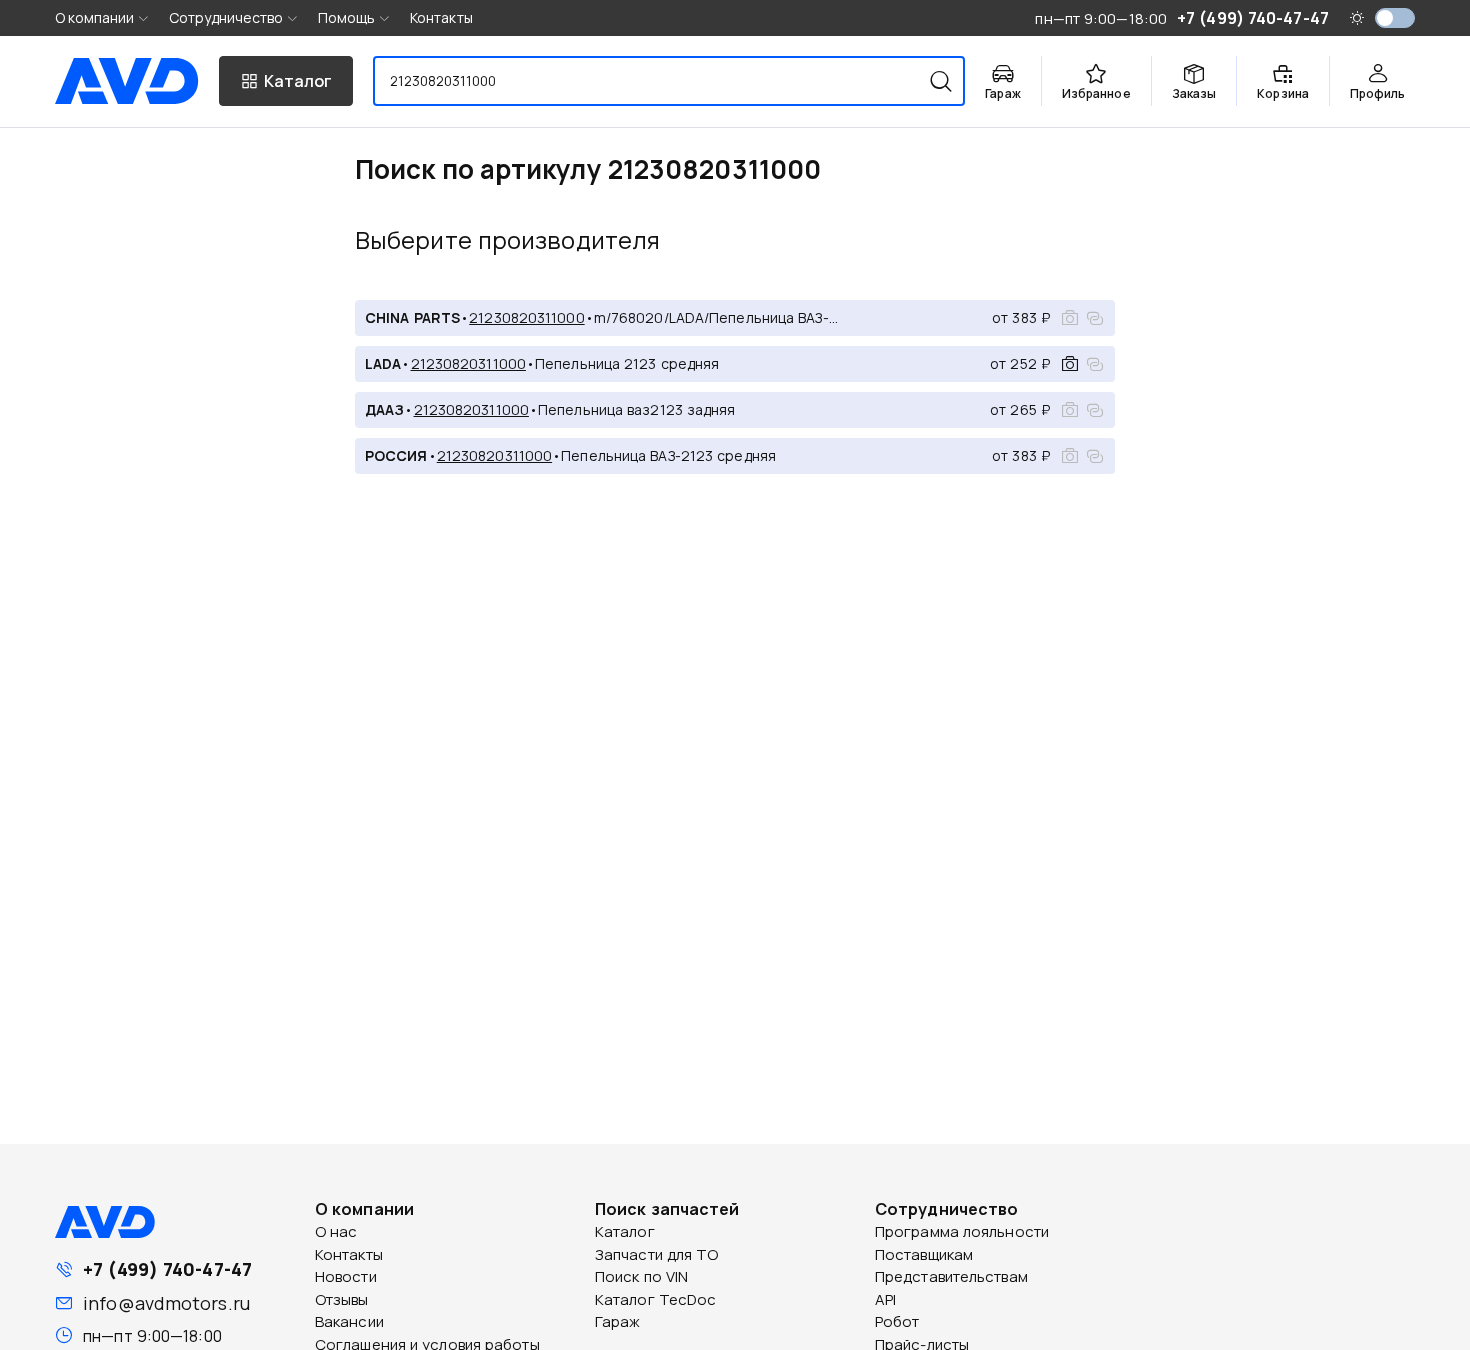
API (885, 1299)
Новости (346, 1276)
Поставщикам (924, 1254)
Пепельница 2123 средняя (627, 363)
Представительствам (951, 1276)
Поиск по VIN (641, 1276)
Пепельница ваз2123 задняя (637, 409)
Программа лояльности (962, 1231)
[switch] (1395, 18)
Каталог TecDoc (655, 1299)
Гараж (618, 1321)
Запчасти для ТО (657, 1254)
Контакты (441, 17)
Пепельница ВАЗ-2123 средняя (668, 455)
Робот (897, 1321)
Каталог (625, 1231)
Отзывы (342, 1299)
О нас (336, 1231)
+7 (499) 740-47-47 (167, 1269)
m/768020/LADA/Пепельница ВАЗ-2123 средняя (716, 317)
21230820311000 (526, 317)
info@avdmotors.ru (166, 1303)
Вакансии (349, 1321)
